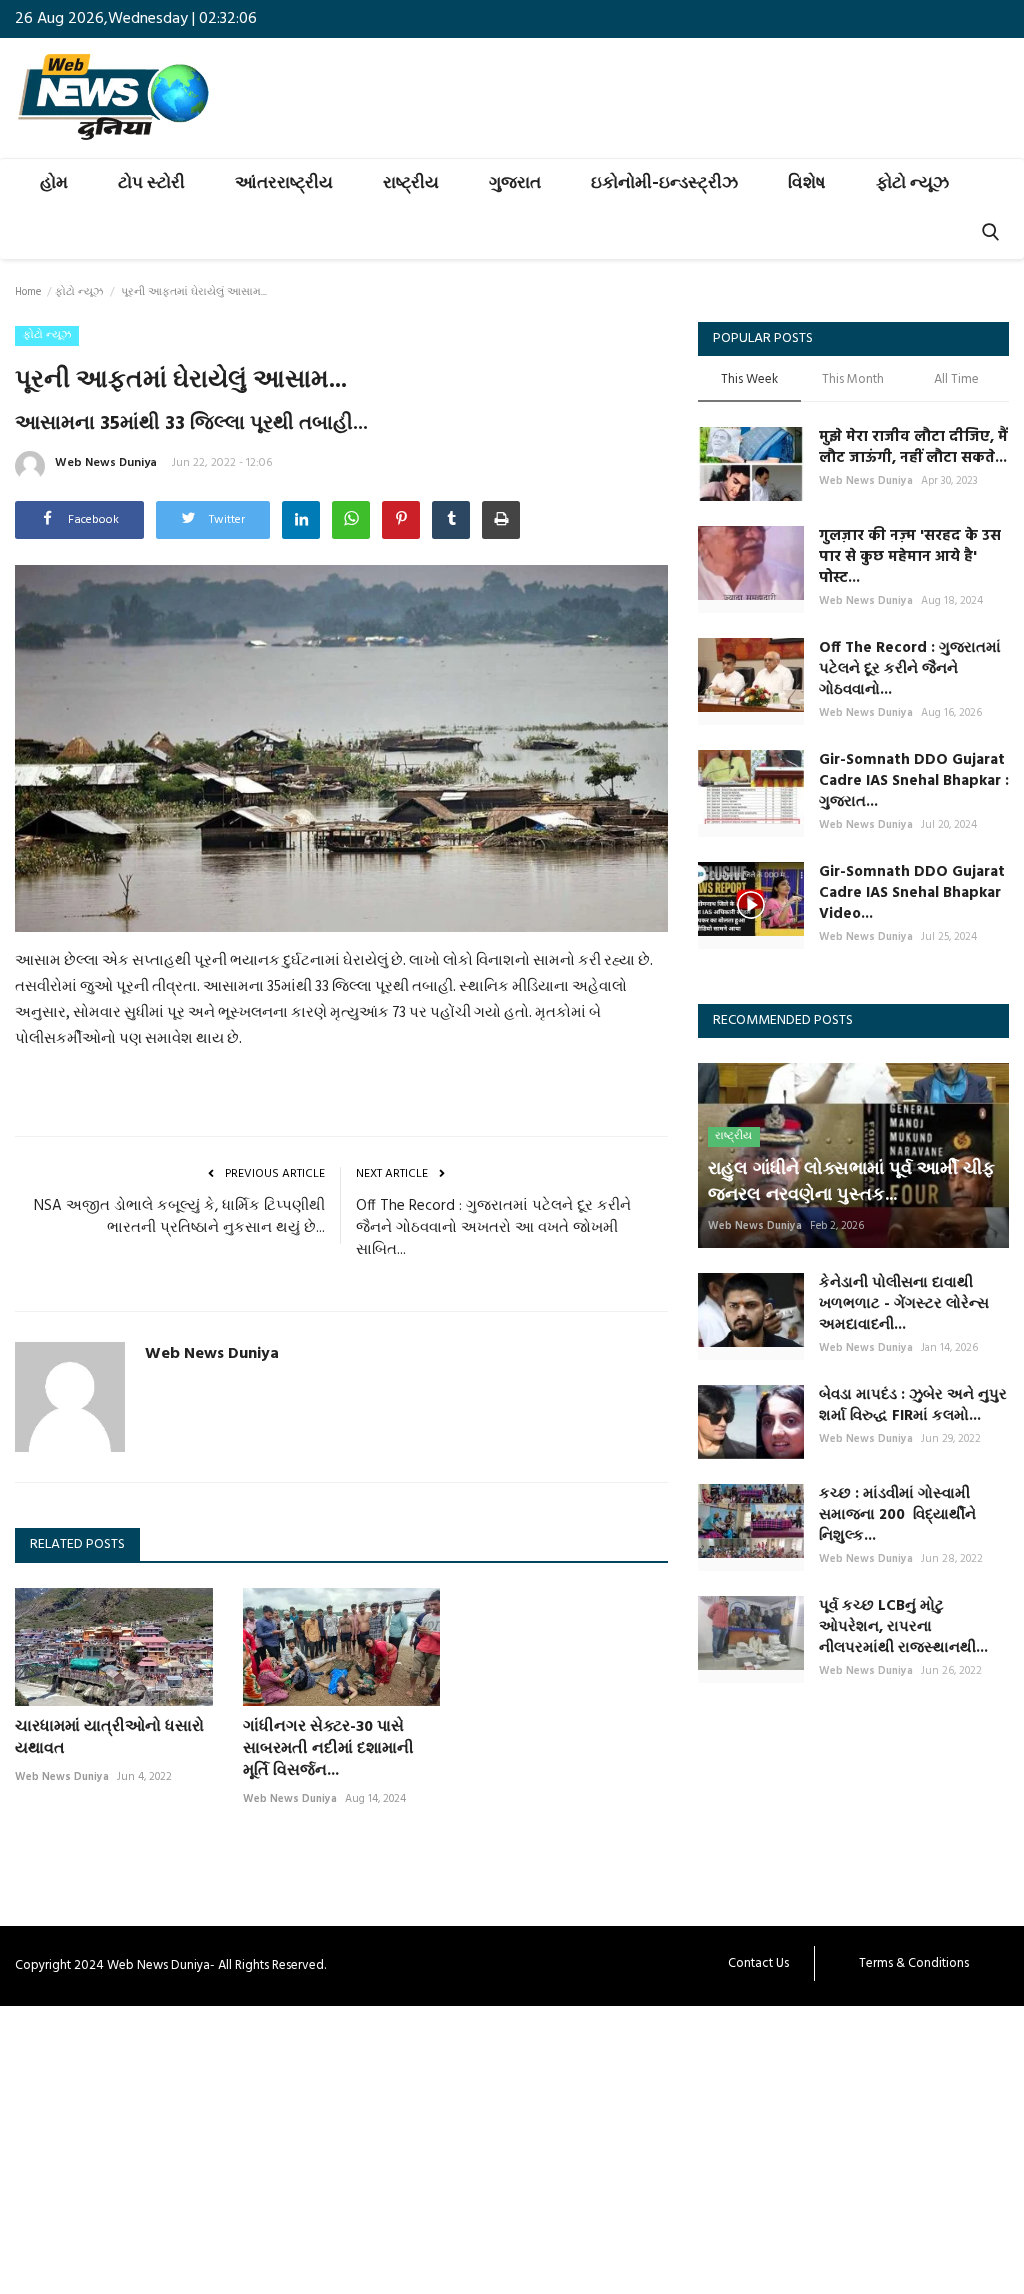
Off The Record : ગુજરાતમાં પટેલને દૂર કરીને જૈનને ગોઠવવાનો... (910, 669)
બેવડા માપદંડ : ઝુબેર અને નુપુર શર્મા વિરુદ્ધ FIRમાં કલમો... (913, 1406)
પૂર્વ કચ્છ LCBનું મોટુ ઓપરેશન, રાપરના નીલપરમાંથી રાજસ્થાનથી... (903, 1627)
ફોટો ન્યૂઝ (912, 183)
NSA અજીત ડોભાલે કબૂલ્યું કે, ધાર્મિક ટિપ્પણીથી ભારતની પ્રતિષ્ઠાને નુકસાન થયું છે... (179, 1217)
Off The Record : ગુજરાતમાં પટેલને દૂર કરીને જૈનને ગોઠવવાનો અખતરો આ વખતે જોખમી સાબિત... (493, 1228)
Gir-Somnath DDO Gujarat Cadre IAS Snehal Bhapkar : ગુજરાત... (914, 781)
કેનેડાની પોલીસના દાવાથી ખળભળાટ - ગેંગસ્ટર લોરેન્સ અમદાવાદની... (904, 1304)
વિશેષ (807, 183)
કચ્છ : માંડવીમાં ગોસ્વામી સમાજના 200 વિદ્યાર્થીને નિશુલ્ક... (897, 1515)
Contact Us (758, 1963)
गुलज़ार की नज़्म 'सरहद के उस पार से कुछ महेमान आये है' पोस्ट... (910, 557)
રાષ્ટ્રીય (411, 183)
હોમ (54, 183)
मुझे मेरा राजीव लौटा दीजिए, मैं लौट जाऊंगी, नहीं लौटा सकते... (913, 448)
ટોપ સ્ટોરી (151, 183)
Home (28, 292)
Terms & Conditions (914, 1963)
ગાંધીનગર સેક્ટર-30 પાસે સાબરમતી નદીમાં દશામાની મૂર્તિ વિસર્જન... (328, 1749)
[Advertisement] (512, 2146)
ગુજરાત (515, 183)
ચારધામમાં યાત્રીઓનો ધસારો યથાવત (109, 1738)
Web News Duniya (106, 463)
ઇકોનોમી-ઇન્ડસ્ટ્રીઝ (664, 183)
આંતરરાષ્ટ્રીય (284, 183)
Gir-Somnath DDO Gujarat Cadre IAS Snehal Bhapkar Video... (912, 893)
